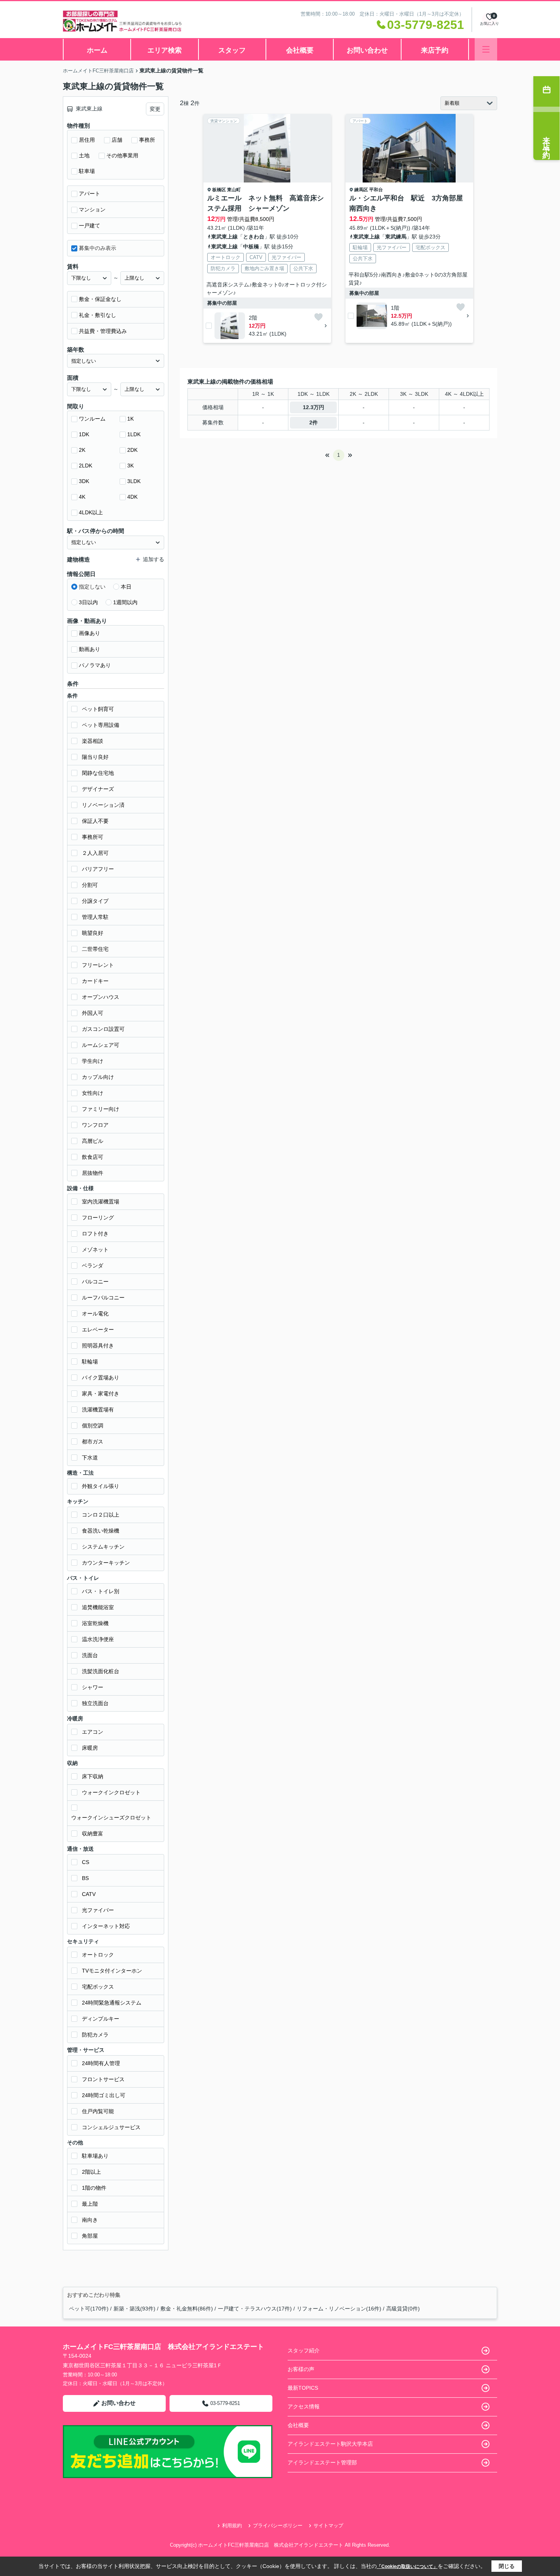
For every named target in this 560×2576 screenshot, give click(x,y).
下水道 (90, 1458)
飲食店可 (93, 1157)
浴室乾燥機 (95, 1623)
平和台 (376, 190)
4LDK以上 (91, 512)
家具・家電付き (101, 1394)
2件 (314, 422)
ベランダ (93, 1266)
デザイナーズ (98, 789)
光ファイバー (98, 1910)
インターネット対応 (106, 1926)
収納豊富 (93, 1834)
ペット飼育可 (98, 709)
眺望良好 (93, 933)
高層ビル (93, 1141)
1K (130, 419)
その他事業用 (122, 155)
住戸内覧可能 (98, 2111)
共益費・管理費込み (103, 331)
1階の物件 (94, 2188)
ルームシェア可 (101, 1045)
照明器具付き (98, 1346)
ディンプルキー (101, 2019)
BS (85, 1878)
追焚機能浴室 (98, 1607)
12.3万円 (314, 407)
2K (82, 450)
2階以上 (91, 2172)
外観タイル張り (101, 1486)
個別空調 (93, 1426)
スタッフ (232, 50)
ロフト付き (95, 1234)
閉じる (507, 2566)
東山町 (234, 190)
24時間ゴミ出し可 (104, 2095)
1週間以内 (125, 602)
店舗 (117, 140)
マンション (92, 210)
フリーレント (98, 965)
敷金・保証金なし (100, 299)
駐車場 (87, 171)
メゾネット (95, 1250)
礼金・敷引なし (98, 315)
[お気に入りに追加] (318, 317)
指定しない (92, 587)
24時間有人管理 (101, 2063)
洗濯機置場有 (98, 1410)
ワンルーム (92, 419)
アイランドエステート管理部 (322, 2462)
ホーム (97, 50)
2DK (132, 450)
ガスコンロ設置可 (103, 1029)
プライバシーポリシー (278, 2526)
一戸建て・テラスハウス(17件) (255, 2309)
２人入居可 (95, 853)
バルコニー (95, 1282)
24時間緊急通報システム (112, 2003)
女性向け (93, 1093)
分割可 (90, 885)
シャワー (93, 1687)
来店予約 (435, 50)
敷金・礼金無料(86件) (187, 2309)
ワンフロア (95, 1125)
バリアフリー (98, 869)
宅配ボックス (98, 1987)
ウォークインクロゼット (111, 1792)
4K (82, 497)
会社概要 (300, 50)
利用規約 (232, 2526)
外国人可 (93, 1013)
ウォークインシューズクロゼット (111, 1818)
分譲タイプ (95, 901)
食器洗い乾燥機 (101, 1531)
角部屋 (90, 2236)
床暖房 (90, 1748)
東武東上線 (224, 237)
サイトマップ (328, 2526)
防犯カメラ (95, 2035)
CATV (89, 1894)
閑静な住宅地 (98, 773)
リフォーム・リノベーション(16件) (339, 2309)
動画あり (90, 649)
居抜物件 (93, 1173)
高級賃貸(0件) (403, 2309)
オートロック (98, 1955)
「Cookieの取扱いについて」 (407, 2566)
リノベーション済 (103, 805)
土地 (84, 155)
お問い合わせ (367, 50)
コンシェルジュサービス (111, 2127)
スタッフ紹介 (304, 2350)
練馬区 (361, 190)
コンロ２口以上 (101, 1515)
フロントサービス (103, 2079)
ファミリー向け (101, 1109)
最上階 (90, 2204)
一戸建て (90, 226)
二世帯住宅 (95, 949)
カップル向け (98, 1077)
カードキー (95, 981)
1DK (84, 434)
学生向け (93, 1061)
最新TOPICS (303, 2388)
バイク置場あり (101, 1378)
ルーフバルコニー (103, 1298)
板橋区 (219, 190)
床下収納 (93, 1776)
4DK (132, 497)
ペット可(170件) (89, 2309)
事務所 (147, 140)
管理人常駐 (95, 917)
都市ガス (93, 1442)
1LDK (134, 434)
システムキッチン (103, 1547)
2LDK (86, 466)
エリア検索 (165, 50)
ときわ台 (254, 237)
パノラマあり (95, 665)
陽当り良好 (95, 757)
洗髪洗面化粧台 (101, 1671)
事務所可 (93, 837)
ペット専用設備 (101, 725)
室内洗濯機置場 (101, 1202)
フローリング (98, 1218)
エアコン (93, 1732)
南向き (90, 2220)
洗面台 (90, 1655)
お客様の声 (301, 2369)
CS (86, 1862)
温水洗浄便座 (98, 1639)
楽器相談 (93, 741)
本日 (126, 587)
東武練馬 (396, 237)
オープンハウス (101, 997)
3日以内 (88, 602)
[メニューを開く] (486, 49)
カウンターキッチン (106, 1563)
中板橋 (251, 246)
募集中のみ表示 (98, 248)
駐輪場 (90, 1362)
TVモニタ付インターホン (112, 1971)
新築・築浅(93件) (134, 2309)
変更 (155, 109)
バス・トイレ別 (101, 1591)
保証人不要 (95, 821)
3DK (84, 481)
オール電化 (95, 1314)
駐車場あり (95, 2156)
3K (130, 466)
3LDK (134, 481)
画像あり (90, 633)
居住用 (87, 140)
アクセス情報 (304, 2406)
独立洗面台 (95, 1703)
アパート (90, 194)
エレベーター (98, 1330)
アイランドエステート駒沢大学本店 (330, 2444)
